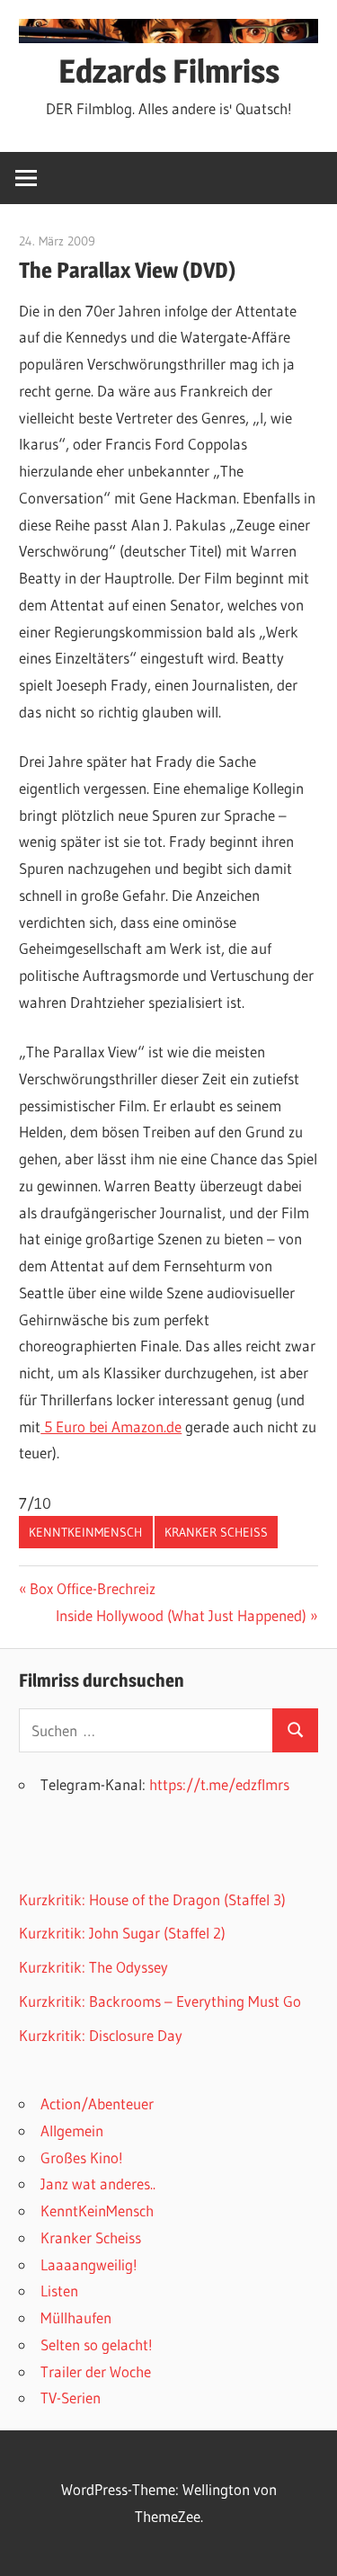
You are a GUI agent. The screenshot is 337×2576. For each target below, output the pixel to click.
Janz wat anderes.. (98, 2184)
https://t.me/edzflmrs (219, 1784)
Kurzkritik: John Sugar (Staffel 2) (122, 1933)
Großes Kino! (82, 2157)
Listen (59, 2291)
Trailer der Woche (96, 2371)
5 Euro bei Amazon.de (111, 1426)
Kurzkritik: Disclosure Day (101, 2035)
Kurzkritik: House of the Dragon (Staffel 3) (152, 1899)
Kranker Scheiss (216, 1532)
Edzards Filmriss (169, 71)
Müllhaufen (76, 2318)
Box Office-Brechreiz (92, 1588)
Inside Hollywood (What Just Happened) (181, 1615)
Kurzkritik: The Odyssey (93, 1967)
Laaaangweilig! (89, 2264)
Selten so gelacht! (97, 2344)
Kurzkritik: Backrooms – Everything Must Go (160, 2001)
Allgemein (72, 2130)
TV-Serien (71, 2398)
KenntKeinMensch (85, 1532)
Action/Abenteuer (97, 2104)
